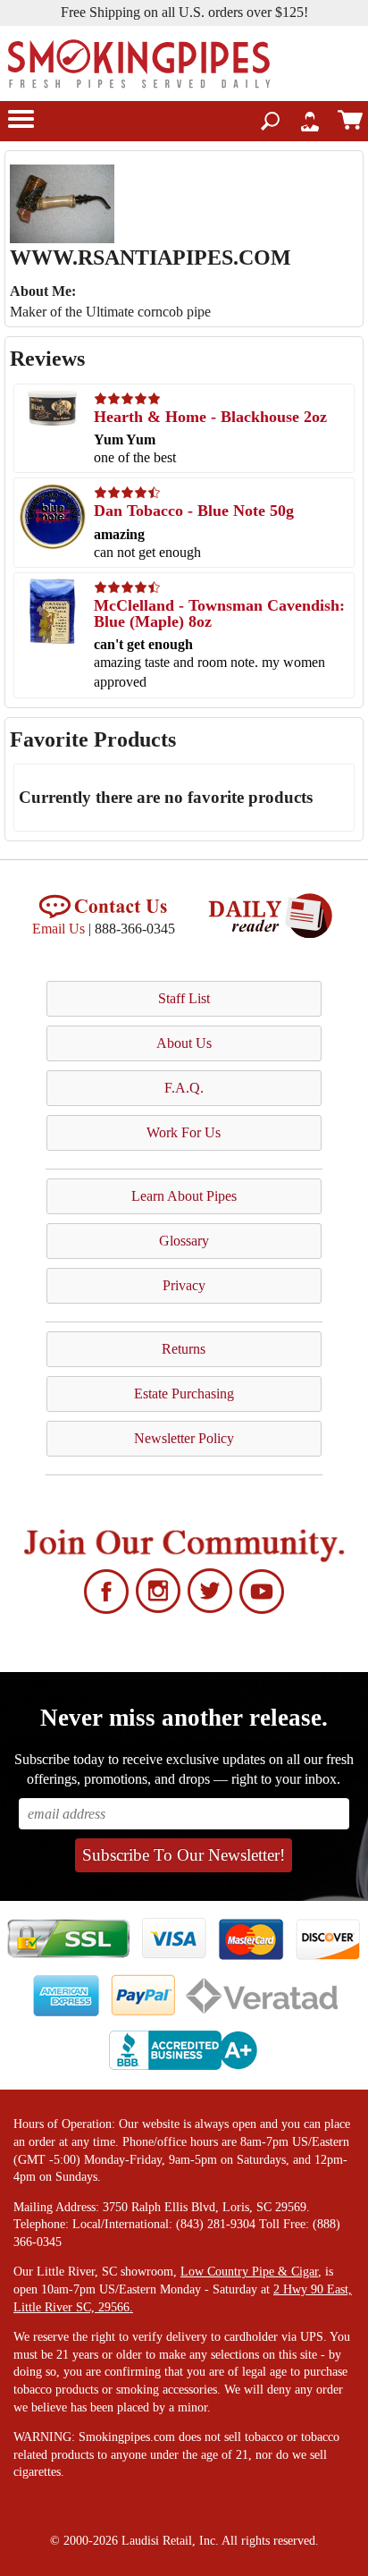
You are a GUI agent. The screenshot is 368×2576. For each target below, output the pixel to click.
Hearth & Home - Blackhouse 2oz (210, 417)
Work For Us (184, 1132)
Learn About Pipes (184, 1196)
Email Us (59, 929)
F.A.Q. (184, 1088)
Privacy (184, 1285)
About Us (184, 1043)
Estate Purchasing (184, 1394)
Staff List (184, 998)
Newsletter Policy (184, 1438)
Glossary (184, 1241)
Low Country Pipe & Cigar (249, 2272)
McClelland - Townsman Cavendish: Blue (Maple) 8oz (219, 613)
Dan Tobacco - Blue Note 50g (194, 511)
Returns (184, 1349)
